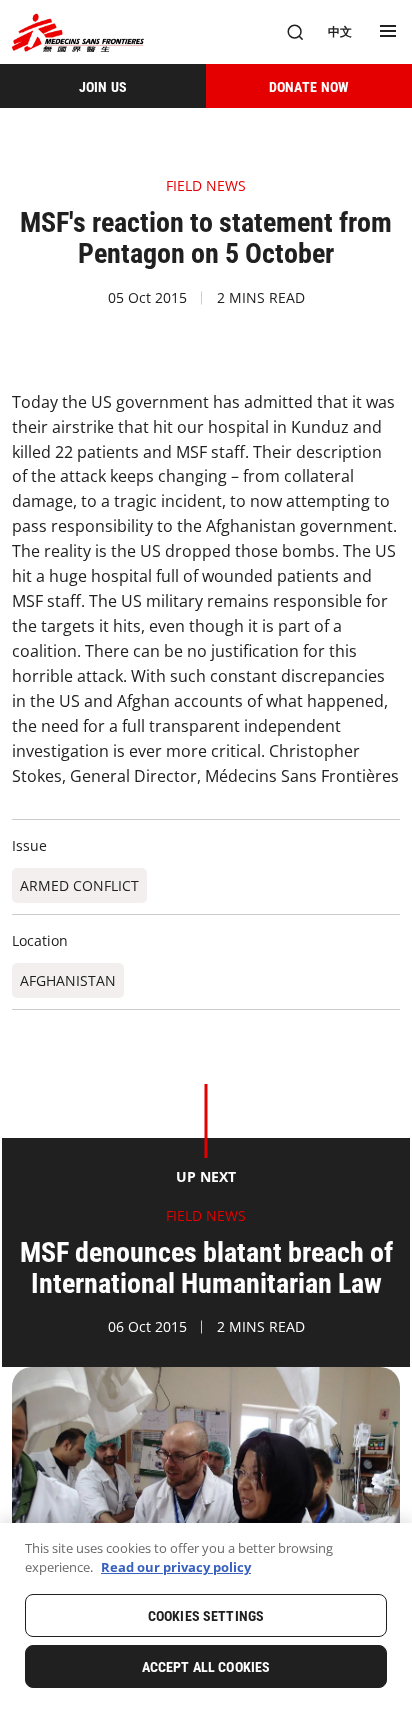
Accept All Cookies (206, 1667)
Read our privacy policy (176, 1567)
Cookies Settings (206, 1616)
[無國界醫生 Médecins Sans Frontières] (78, 32)
